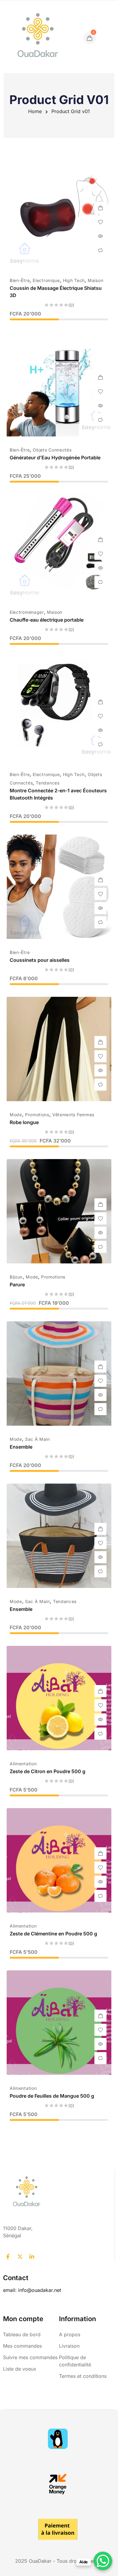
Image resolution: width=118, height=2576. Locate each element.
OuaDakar (41, 2561)
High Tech (74, 280)
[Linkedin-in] (32, 2257)
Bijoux (16, 1277)
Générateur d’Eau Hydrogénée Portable (55, 458)
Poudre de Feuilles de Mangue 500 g (52, 2096)
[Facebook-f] (8, 2257)
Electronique (46, 280)
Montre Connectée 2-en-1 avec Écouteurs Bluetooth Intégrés (58, 794)
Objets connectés (52, 450)
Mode (16, 1115)
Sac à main (38, 1439)
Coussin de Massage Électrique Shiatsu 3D (56, 292)
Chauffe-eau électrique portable (47, 620)
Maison (95, 280)
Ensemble (21, 1447)
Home (35, 111)
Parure (17, 1285)
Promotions (37, 1115)
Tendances (48, 783)
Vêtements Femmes (73, 1115)
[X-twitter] (20, 2257)
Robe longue (24, 1122)
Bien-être (20, 280)
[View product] (100, 540)
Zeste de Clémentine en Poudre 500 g (53, 1934)
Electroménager (27, 612)
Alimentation (23, 1764)
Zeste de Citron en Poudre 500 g (48, 1771)
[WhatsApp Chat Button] (103, 2561)
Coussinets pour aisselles (40, 960)
